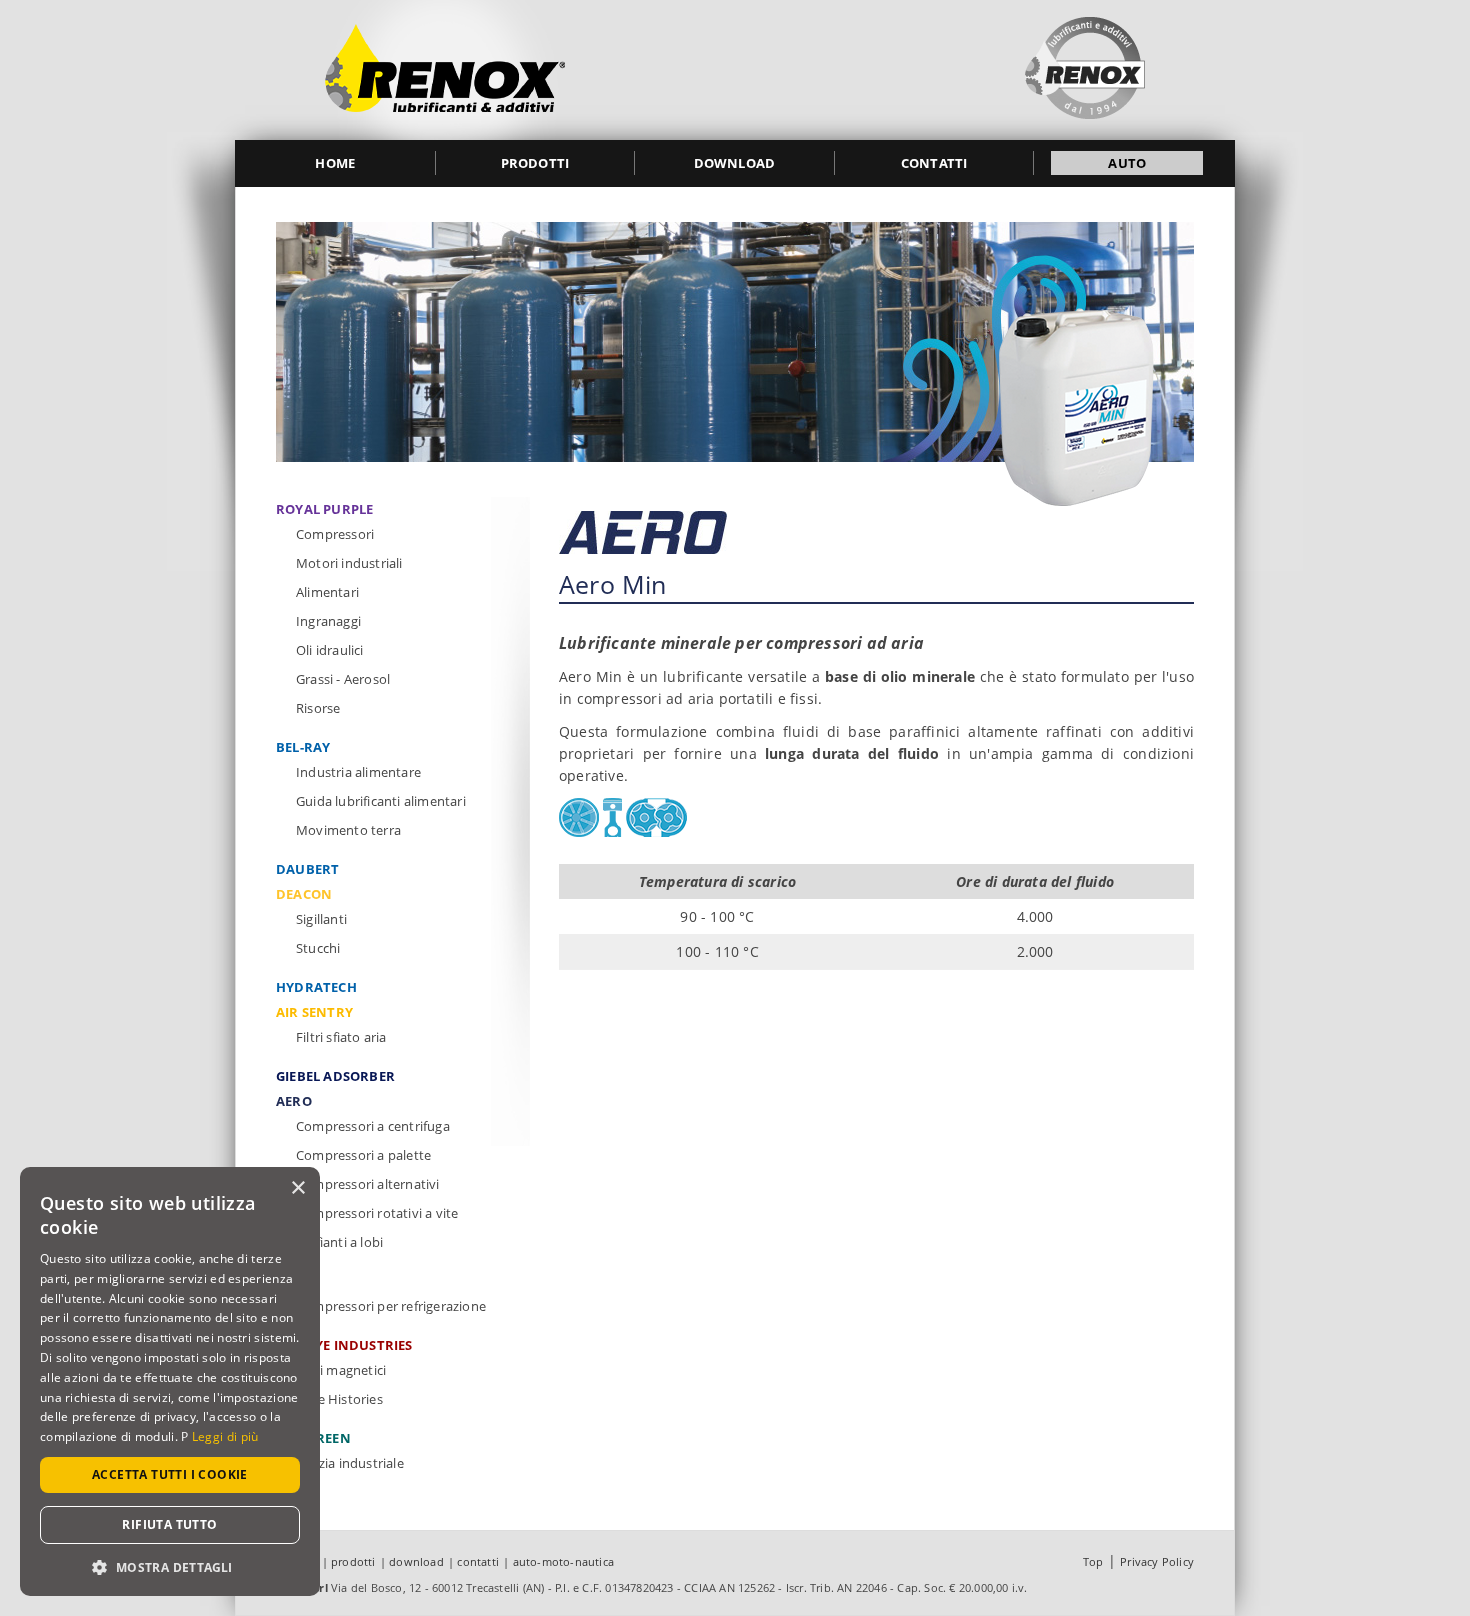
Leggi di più (225, 1436)
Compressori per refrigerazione (391, 1306)
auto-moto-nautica (563, 1561)
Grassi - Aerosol (343, 679)
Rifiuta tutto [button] (169, 1524)
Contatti (934, 163)
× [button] (297, 1188)
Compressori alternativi (368, 1184)
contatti (478, 1561)
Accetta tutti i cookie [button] (170, 1474)
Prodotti (535, 163)
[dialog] (170, 1381)
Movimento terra (348, 830)
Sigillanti (321, 919)
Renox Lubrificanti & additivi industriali (445, 70)
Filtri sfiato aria (341, 1037)
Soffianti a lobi (339, 1242)
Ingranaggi (328, 621)
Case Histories (339, 1399)
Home (335, 163)
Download (735, 163)
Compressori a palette (363, 1155)
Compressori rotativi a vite (377, 1213)
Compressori (335, 534)
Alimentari (327, 592)
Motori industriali (349, 563)
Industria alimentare (358, 772)
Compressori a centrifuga (373, 1126)
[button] (170, 1566)
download (416, 1561)
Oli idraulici (330, 650)
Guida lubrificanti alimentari (381, 801)
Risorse (318, 708)
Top (1093, 1561)
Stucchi (318, 948)
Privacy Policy (1157, 1561)
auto (1127, 163)
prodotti (353, 1561)
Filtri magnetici (341, 1370)
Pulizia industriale (350, 1463)
